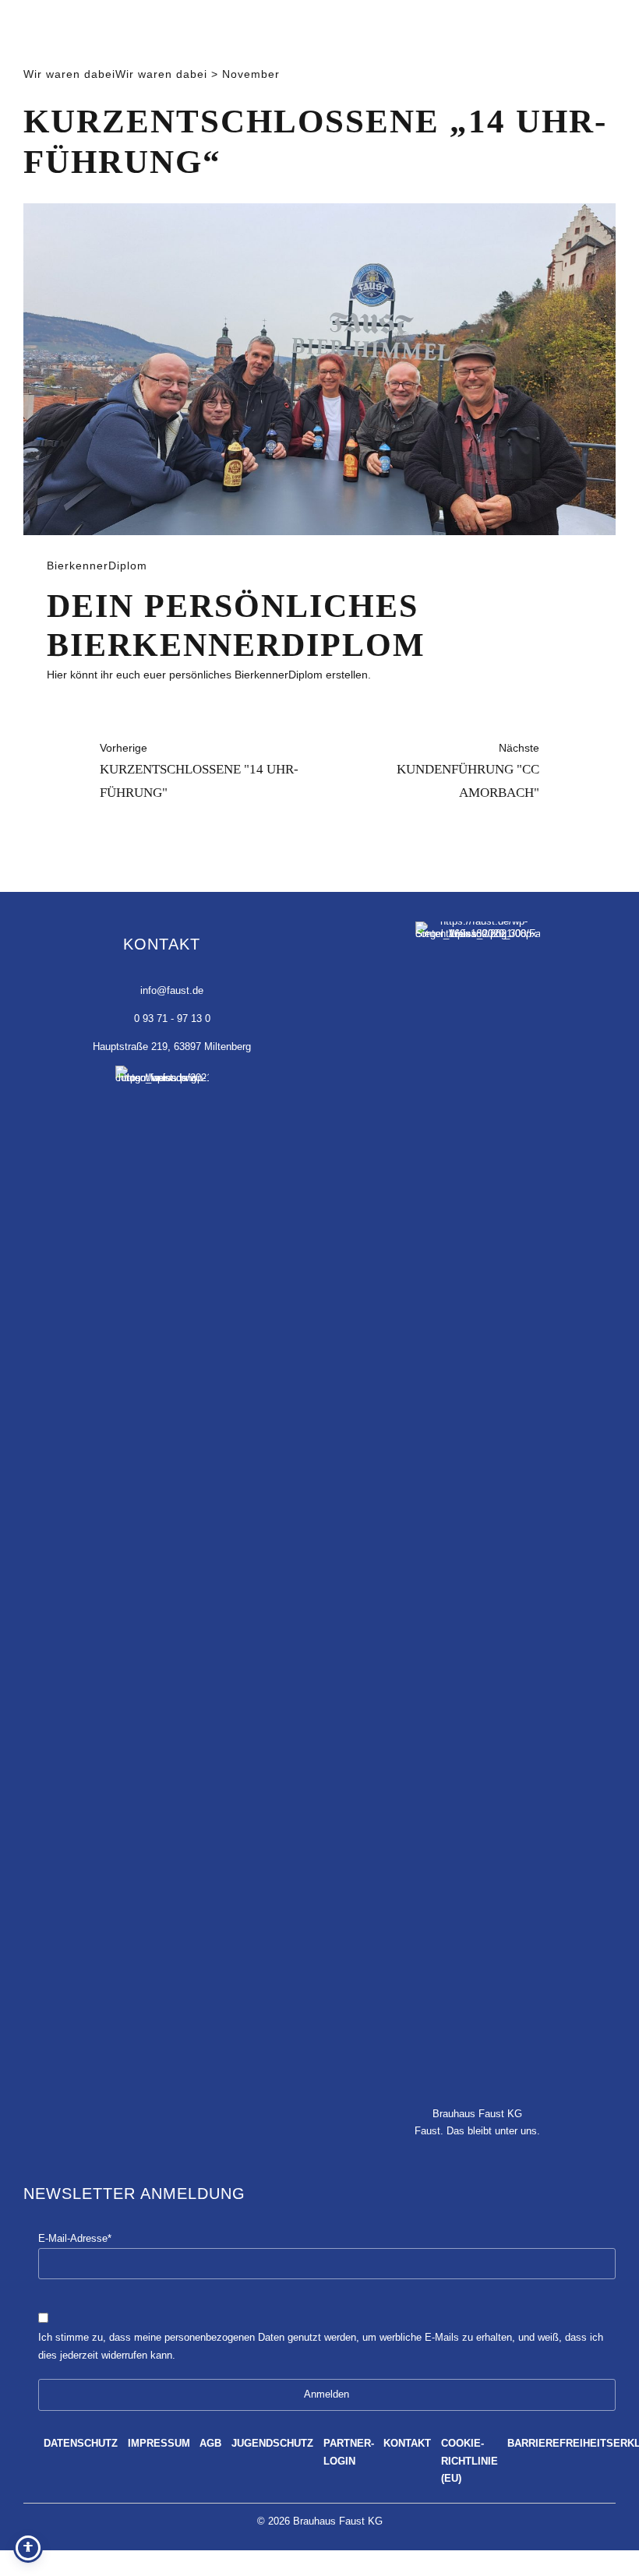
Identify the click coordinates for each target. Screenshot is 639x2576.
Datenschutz (81, 2444)
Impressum (159, 2444)
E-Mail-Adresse (75, 2239)
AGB (210, 2444)
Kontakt (407, 2444)
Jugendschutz (272, 2444)
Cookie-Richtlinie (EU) (470, 2461)
